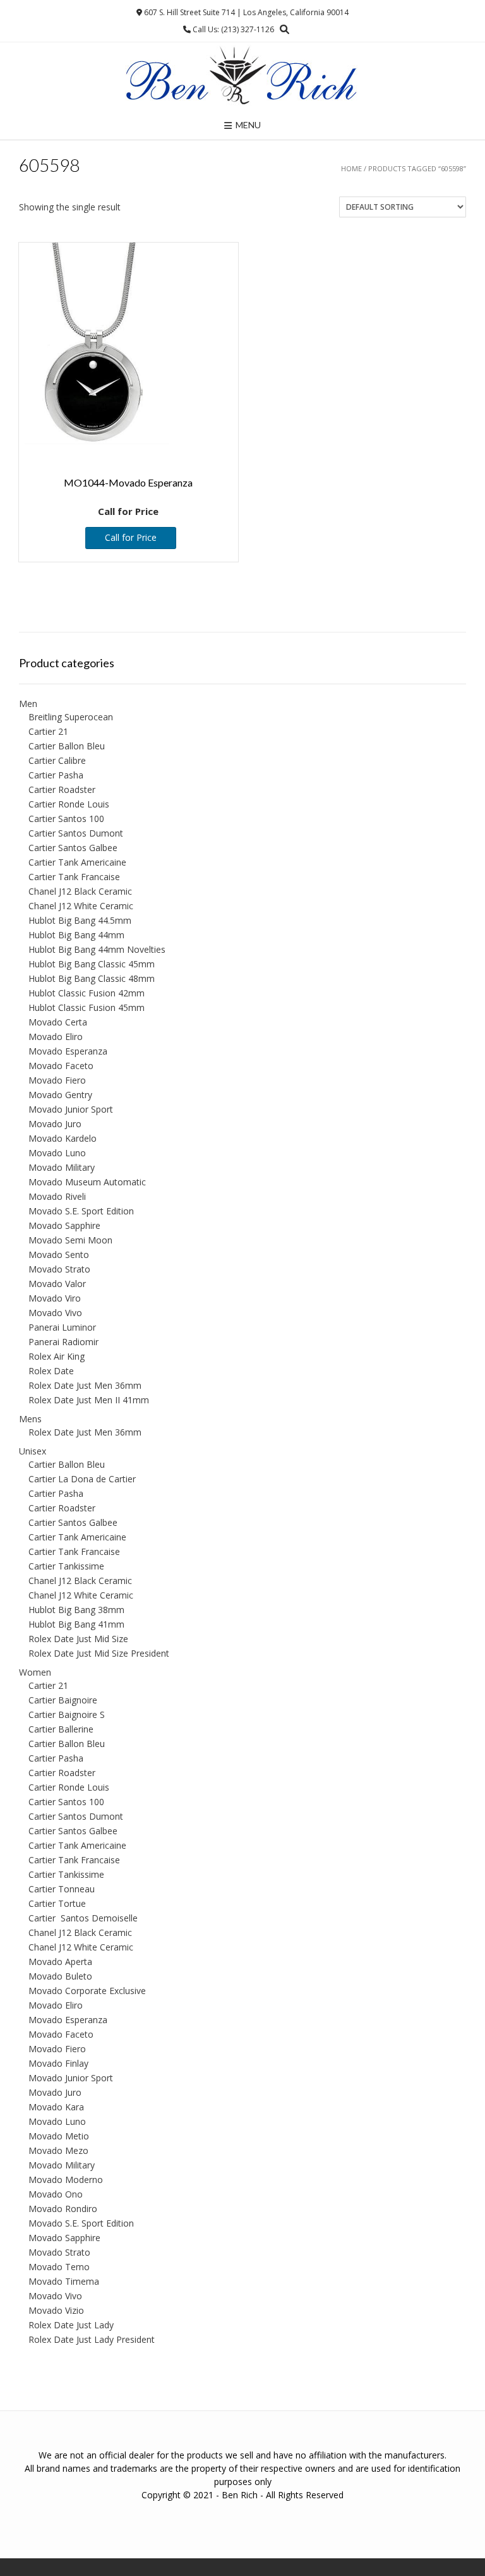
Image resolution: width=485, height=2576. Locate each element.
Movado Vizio (56, 2310)
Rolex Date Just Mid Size (78, 1639)
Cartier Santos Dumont (76, 833)
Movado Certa (58, 1022)
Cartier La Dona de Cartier (82, 1479)
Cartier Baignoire (63, 1700)
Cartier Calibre (57, 760)
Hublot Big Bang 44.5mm (80, 920)
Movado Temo (59, 2267)
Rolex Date (51, 1371)
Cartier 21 (48, 731)
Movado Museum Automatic (87, 1182)
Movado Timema (64, 2281)
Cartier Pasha (56, 775)
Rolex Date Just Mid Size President (99, 1653)
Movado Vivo (55, 1313)
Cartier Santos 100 (66, 819)
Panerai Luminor (62, 1327)
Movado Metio (59, 2136)
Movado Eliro (56, 1037)
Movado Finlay (58, 2063)
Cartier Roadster (62, 789)
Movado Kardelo (63, 1138)
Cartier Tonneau (62, 1889)
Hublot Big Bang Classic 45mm (92, 964)
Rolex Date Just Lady (71, 2325)
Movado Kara (56, 2107)
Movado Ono (56, 2194)
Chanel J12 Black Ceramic (80, 891)
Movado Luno (57, 1153)
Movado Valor (57, 1284)
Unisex (33, 1451)
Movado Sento (59, 1255)
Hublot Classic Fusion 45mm (87, 1007)
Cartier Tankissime (66, 1566)
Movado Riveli (57, 1196)
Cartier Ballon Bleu (67, 746)
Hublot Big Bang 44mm (76, 935)
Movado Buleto (60, 1976)
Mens (30, 1419)
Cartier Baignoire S (67, 1714)
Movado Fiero (57, 1080)
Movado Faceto (61, 1066)
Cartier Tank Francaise (74, 877)
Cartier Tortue (57, 1903)
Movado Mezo (58, 2150)
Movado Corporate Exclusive (87, 1991)
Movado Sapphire (64, 1225)
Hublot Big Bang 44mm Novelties (97, 949)
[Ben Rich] (242, 76)
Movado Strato (59, 1269)
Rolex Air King (57, 1356)
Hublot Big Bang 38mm (76, 1610)
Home (351, 168)
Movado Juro (55, 1124)
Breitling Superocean (71, 717)
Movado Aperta (60, 1962)
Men (28, 704)
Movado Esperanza (68, 1051)
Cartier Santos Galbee (73, 848)
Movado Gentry (60, 1095)
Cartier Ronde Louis (69, 804)
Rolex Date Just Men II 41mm (89, 1400)
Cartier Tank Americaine (77, 862)
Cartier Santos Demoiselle (83, 1918)
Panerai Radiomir (63, 1342)
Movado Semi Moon (70, 1240)
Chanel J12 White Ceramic (81, 906)
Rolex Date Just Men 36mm (85, 1385)
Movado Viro (55, 1298)
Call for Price (131, 537)
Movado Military (62, 1167)
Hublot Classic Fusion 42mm (87, 993)
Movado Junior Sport (71, 1109)
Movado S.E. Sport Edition (81, 1211)
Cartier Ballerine (61, 1729)
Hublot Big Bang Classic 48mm (92, 978)
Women (35, 1672)
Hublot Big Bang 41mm (76, 1624)
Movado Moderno (66, 2180)
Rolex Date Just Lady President (92, 2339)
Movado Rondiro (63, 2209)
